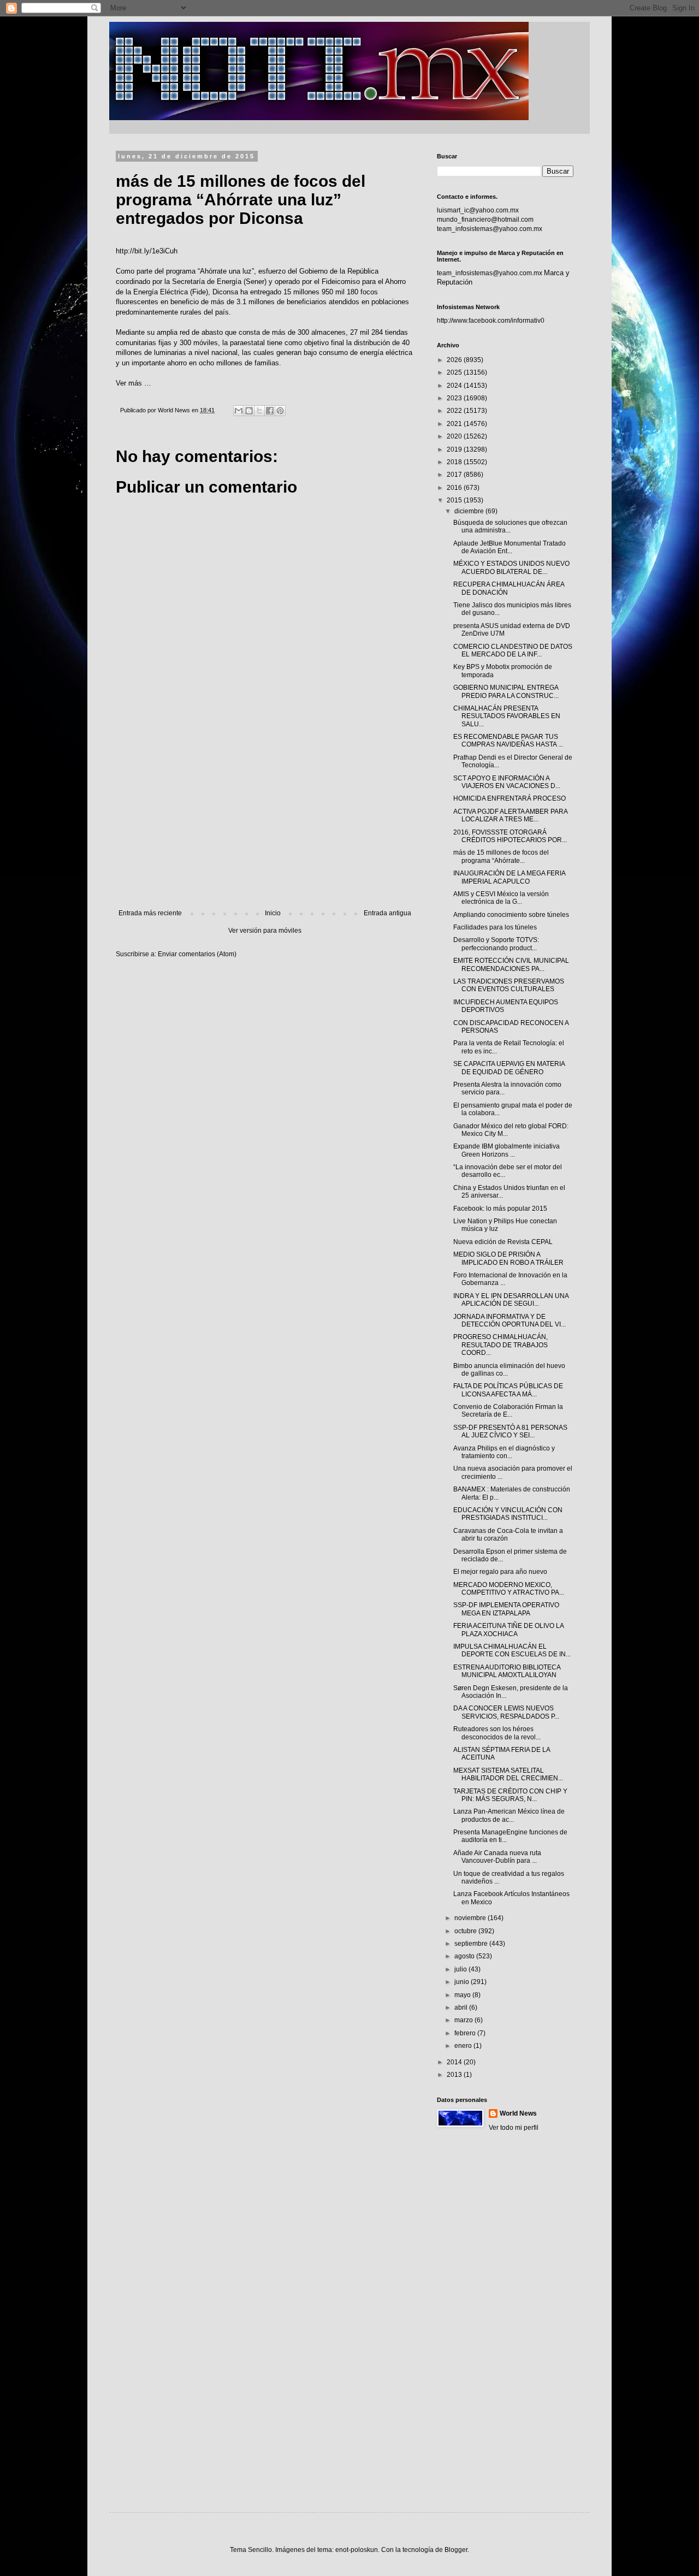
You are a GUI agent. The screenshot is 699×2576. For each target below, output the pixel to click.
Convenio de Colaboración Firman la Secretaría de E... (508, 1411)
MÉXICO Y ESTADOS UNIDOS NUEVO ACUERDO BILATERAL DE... (511, 567)
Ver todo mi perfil (514, 2128)
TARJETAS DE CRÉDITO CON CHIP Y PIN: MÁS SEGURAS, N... (510, 1795)
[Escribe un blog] (249, 411)
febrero (466, 2033)
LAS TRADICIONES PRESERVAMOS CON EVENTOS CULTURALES (509, 985)
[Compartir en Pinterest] (280, 411)
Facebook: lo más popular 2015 (500, 1209)
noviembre (471, 1918)
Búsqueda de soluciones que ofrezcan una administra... (510, 526)
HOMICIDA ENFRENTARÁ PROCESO (510, 798)
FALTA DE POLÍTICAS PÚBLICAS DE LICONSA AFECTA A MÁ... (508, 1390)
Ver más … (134, 383)
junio (463, 1982)
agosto (465, 1956)
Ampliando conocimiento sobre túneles (511, 915)
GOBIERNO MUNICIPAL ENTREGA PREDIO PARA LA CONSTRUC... (506, 691)
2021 (455, 424)
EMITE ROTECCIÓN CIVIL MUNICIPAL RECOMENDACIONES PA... (511, 964)
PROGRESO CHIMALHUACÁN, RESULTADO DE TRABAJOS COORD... (500, 1345)
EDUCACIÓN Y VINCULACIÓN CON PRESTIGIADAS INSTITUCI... (508, 1514)
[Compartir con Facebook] (270, 411)
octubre (466, 1931)
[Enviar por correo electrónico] (239, 411)
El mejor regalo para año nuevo (500, 1572)
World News (518, 2113)
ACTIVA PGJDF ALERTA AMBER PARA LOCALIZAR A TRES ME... (510, 815)
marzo (464, 2020)
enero (464, 2046)
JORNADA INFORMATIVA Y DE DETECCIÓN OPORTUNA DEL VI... (510, 1320)
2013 (455, 2075)
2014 (455, 2062)
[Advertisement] (265, 819)
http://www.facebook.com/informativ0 (491, 321)
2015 (455, 500)
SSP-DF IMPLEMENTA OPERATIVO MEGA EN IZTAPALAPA (506, 1609)
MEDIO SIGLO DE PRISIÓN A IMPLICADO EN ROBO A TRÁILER (508, 1258)
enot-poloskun (357, 2550)
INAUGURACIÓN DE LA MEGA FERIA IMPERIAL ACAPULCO (509, 877)
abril (462, 2007)
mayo (463, 1995)
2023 (455, 398)
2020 (455, 436)
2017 (455, 475)
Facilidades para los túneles (495, 927)
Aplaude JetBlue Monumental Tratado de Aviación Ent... (510, 547)
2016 (455, 488)
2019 (455, 449)
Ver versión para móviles (265, 931)
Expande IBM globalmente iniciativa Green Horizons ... (507, 1150)
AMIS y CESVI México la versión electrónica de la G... (501, 898)
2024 (455, 386)
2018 (455, 462)
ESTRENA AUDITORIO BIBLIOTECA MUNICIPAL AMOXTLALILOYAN (507, 1671)
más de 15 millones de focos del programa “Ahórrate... (501, 856)
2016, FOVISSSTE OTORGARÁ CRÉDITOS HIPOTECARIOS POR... (510, 836)
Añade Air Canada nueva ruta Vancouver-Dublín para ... (497, 1857)
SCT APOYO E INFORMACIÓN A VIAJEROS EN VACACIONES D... (507, 782)
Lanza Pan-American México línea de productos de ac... (509, 1815)
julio (461, 1969)
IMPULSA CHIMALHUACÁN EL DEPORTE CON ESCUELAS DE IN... (512, 1650)
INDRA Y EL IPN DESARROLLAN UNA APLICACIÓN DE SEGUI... (511, 1300)
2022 (455, 411)
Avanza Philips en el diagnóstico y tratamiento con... (504, 1452)
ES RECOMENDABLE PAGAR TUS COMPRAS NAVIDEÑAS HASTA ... (508, 741)
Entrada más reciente (150, 913)
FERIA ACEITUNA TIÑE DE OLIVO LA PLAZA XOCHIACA (508, 1630)
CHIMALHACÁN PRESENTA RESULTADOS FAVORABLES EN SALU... (507, 716)
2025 (455, 372)
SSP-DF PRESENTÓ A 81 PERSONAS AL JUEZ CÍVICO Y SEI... (510, 1431)
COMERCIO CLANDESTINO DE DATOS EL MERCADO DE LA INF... (513, 650)
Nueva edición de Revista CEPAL (503, 1242)
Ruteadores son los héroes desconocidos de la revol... (497, 1733)
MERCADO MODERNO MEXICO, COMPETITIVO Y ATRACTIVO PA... (509, 1589)
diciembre (470, 511)
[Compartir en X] (259, 411)
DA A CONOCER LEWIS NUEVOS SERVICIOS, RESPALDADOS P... (506, 1712)
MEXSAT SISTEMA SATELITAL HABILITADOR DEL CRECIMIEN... (508, 1774)
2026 (455, 360)
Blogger (456, 2550)
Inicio (273, 913)
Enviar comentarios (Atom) (197, 954)
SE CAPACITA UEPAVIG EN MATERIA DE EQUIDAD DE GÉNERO (509, 1068)
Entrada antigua (387, 913)
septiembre (472, 1944)
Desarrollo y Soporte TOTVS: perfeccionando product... (496, 944)
